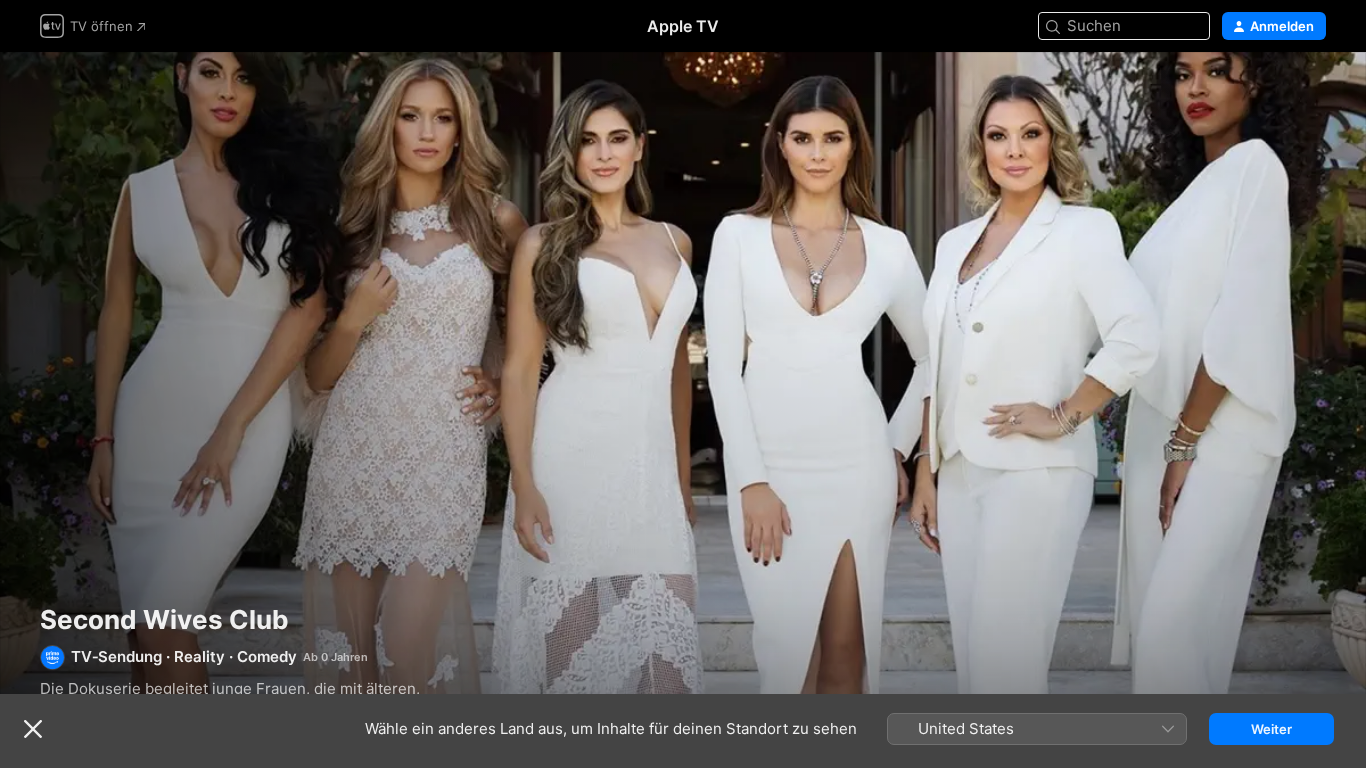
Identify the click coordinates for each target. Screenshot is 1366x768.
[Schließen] (33, 729)
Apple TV (683, 26)
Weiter (1271, 729)
